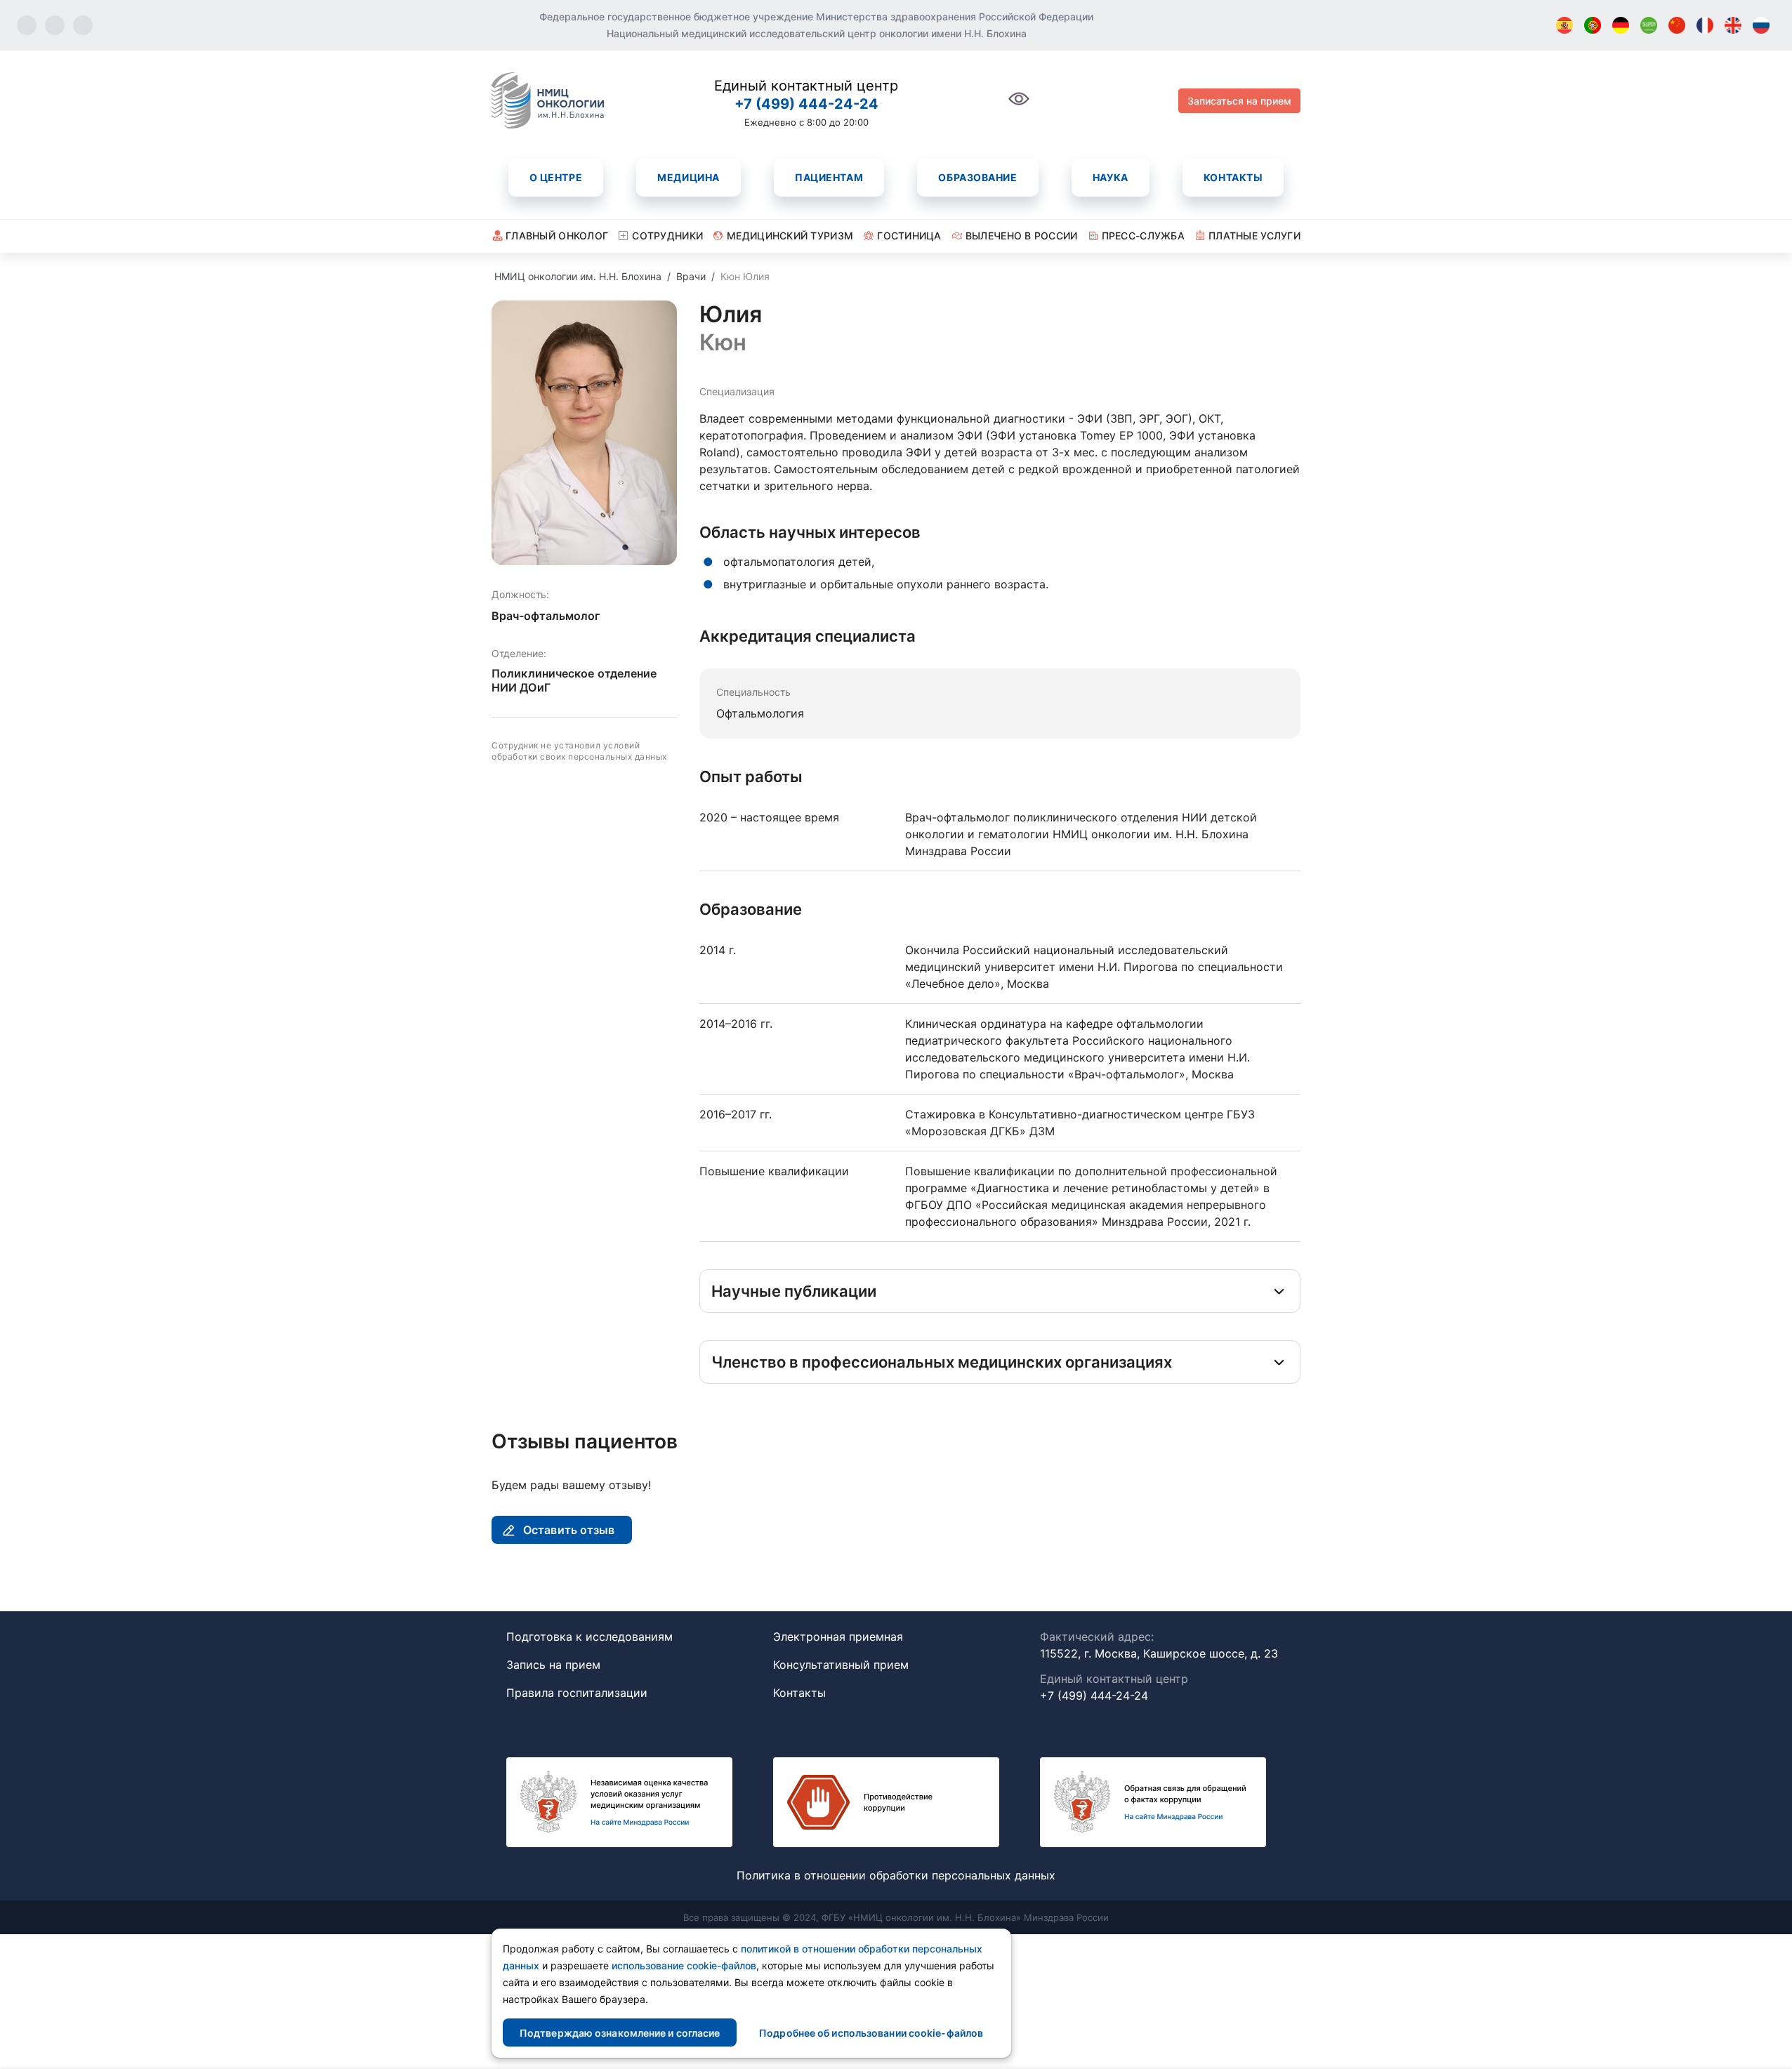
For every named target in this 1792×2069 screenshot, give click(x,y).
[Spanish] (1564, 25)
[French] (1705, 25)
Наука (1111, 177)
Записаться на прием (1239, 101)
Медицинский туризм (790, 236)
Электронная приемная (838, 1637)
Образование (977, 177)
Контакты (1233, 177)
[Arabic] (1649, 25)
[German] (1621, 25)
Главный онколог (557, 236)
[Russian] (1761, 25)
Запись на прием (553, 1665)
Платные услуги (1254, 236)
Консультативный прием (841, 1665)
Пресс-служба (1143, 236)
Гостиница (909, 236)
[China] (1677, 25)
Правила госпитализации (577, 1693)
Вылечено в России (1022, 236)
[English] (1733, 25)
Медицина (688, 177)
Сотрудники (667, 236)
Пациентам (829, 177)
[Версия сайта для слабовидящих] (1019, 106)
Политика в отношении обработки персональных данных (896, 1875)
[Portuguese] (1593, 25)
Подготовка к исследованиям (589, 1637)
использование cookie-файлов (684, 1965)
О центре (556, 177)
